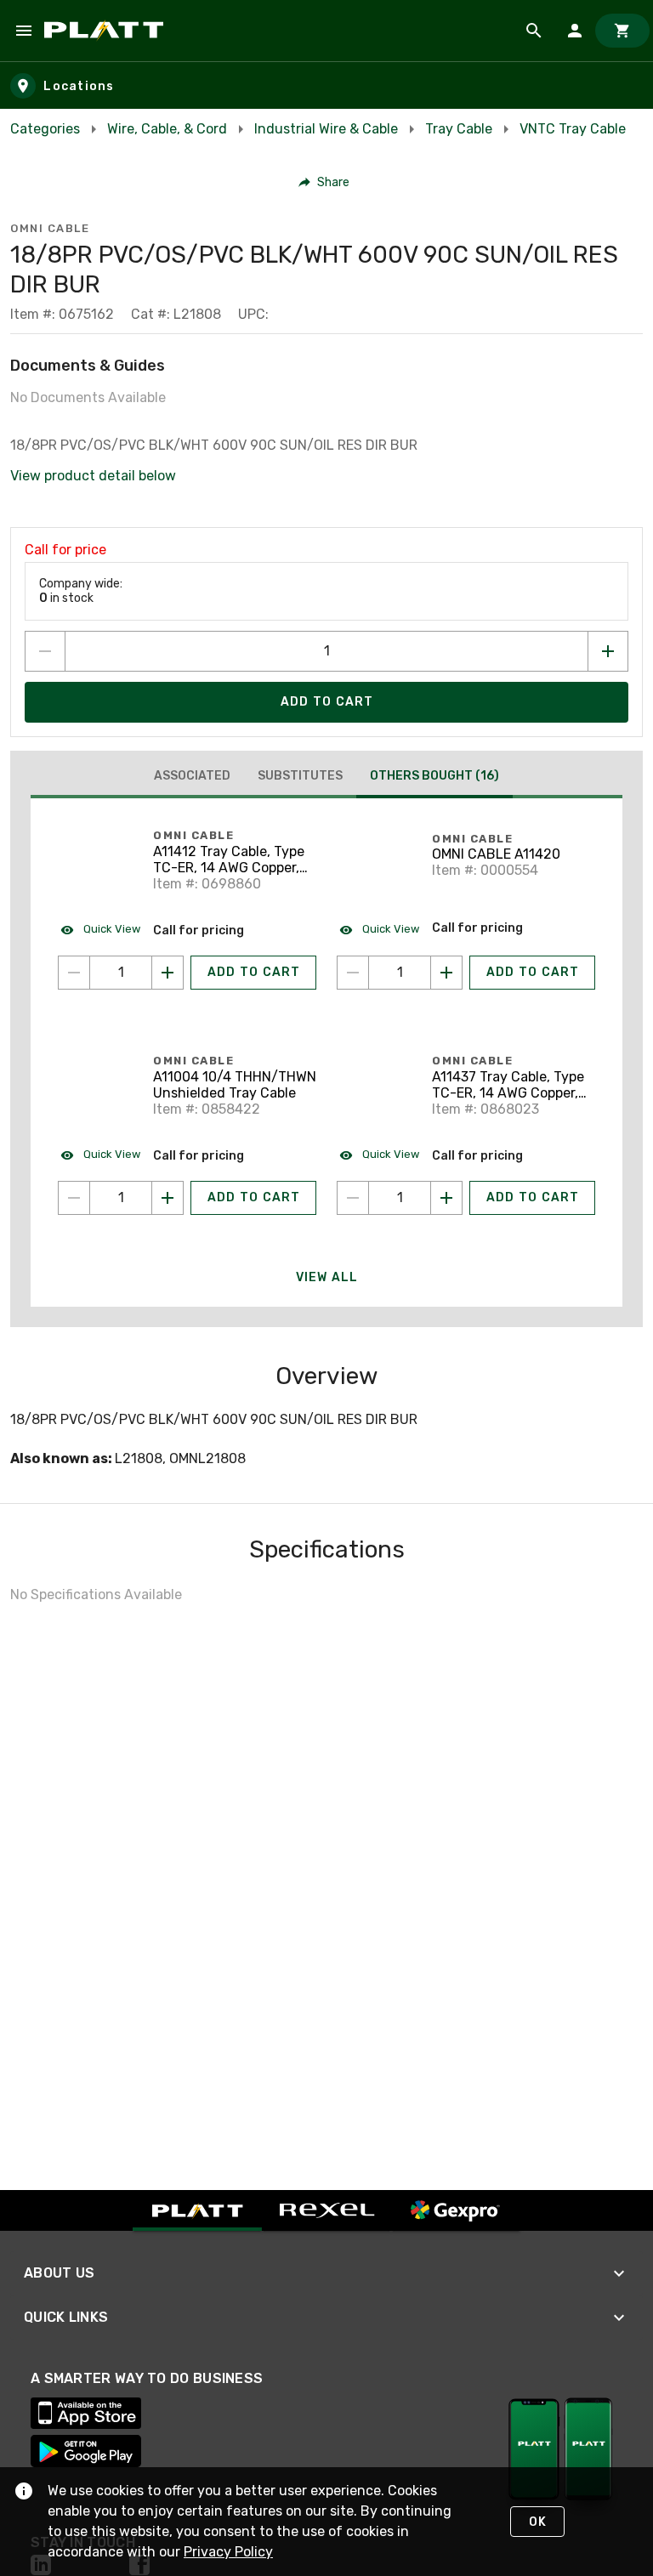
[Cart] (622, 31)
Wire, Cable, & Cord (167, 129)
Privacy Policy (228, 2552)
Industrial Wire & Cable (326, 129)
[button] (324, 182)
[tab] (192, 776)
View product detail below (93, 476)
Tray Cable (459, 129)
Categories (45, 129)
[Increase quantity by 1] (608, 651)
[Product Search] (534, 31)
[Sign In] (575, 31)
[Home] (107, 31)
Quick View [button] (111, 929)
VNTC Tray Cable (573, 129)
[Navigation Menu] (24, 31)
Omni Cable (50, 228)
